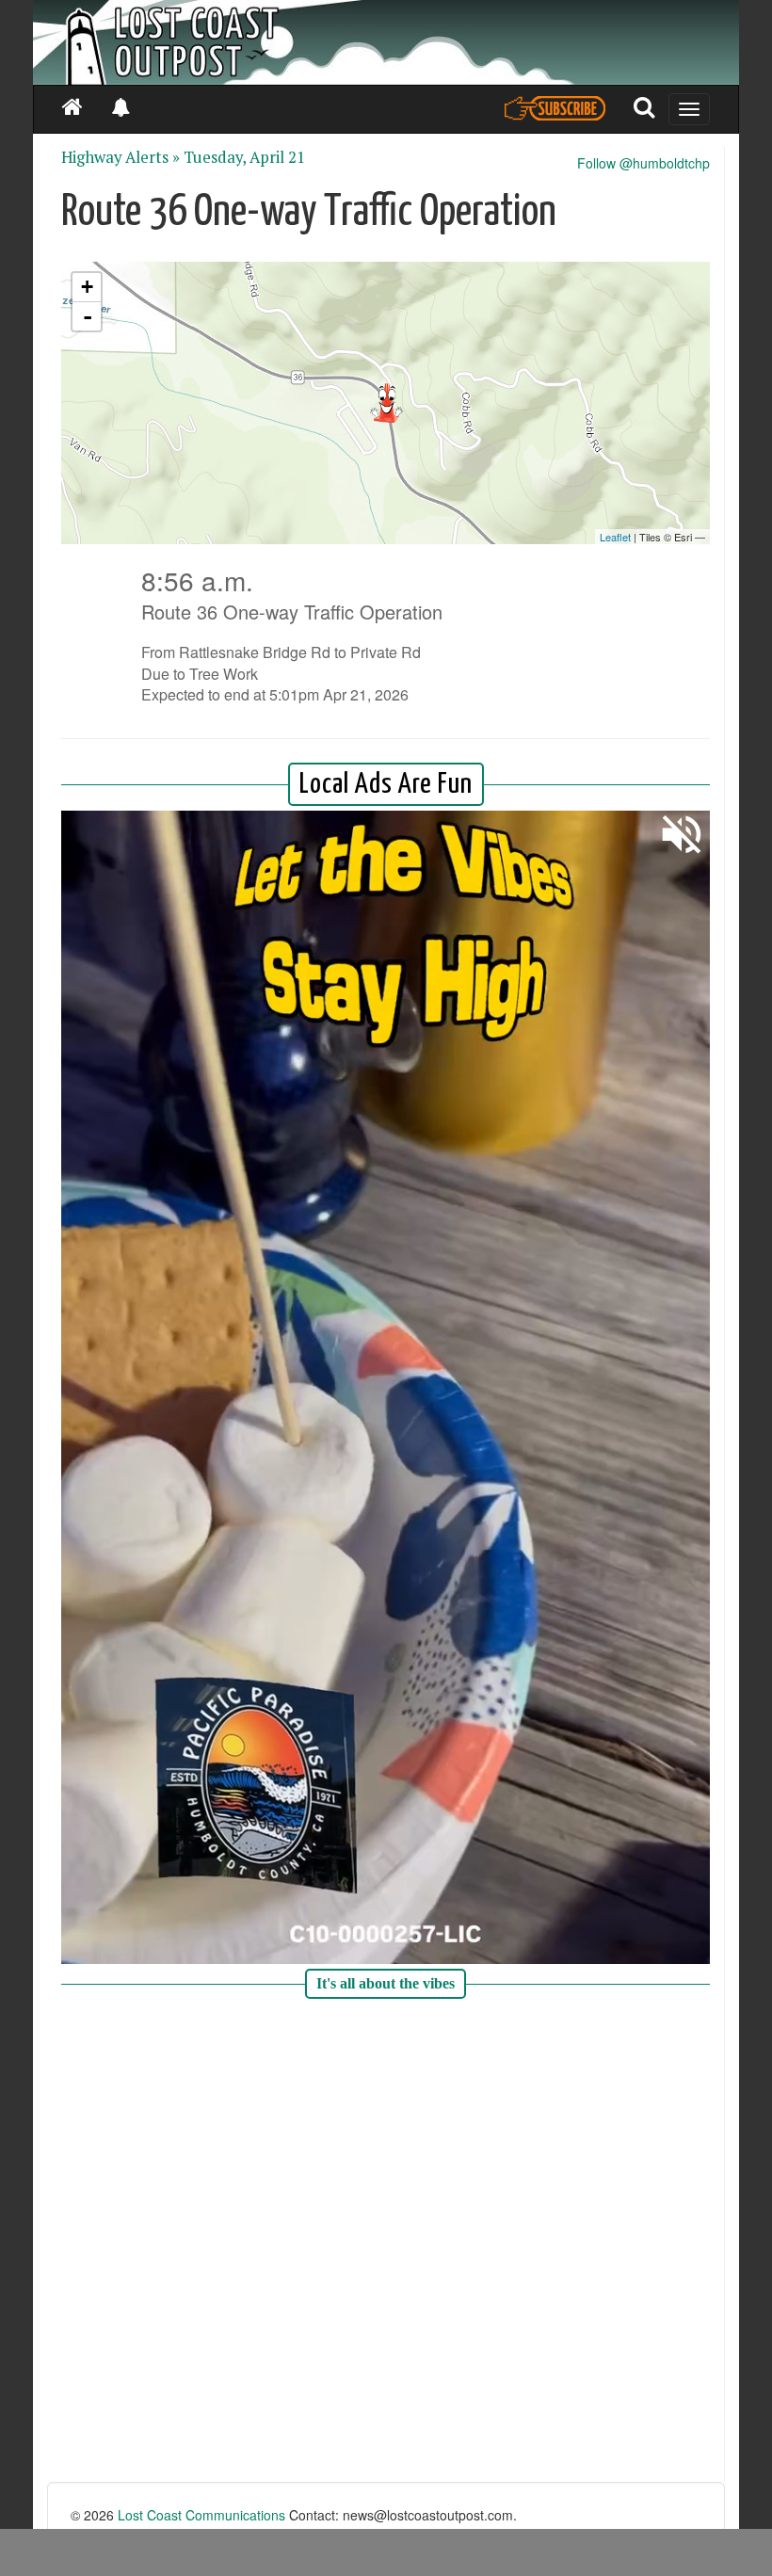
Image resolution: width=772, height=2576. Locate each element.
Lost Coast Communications (201, 2515)
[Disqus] (386, 2243)
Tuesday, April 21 (244, 157)
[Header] (386, 42)
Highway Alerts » (121, 157)
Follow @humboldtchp (643, 163)
